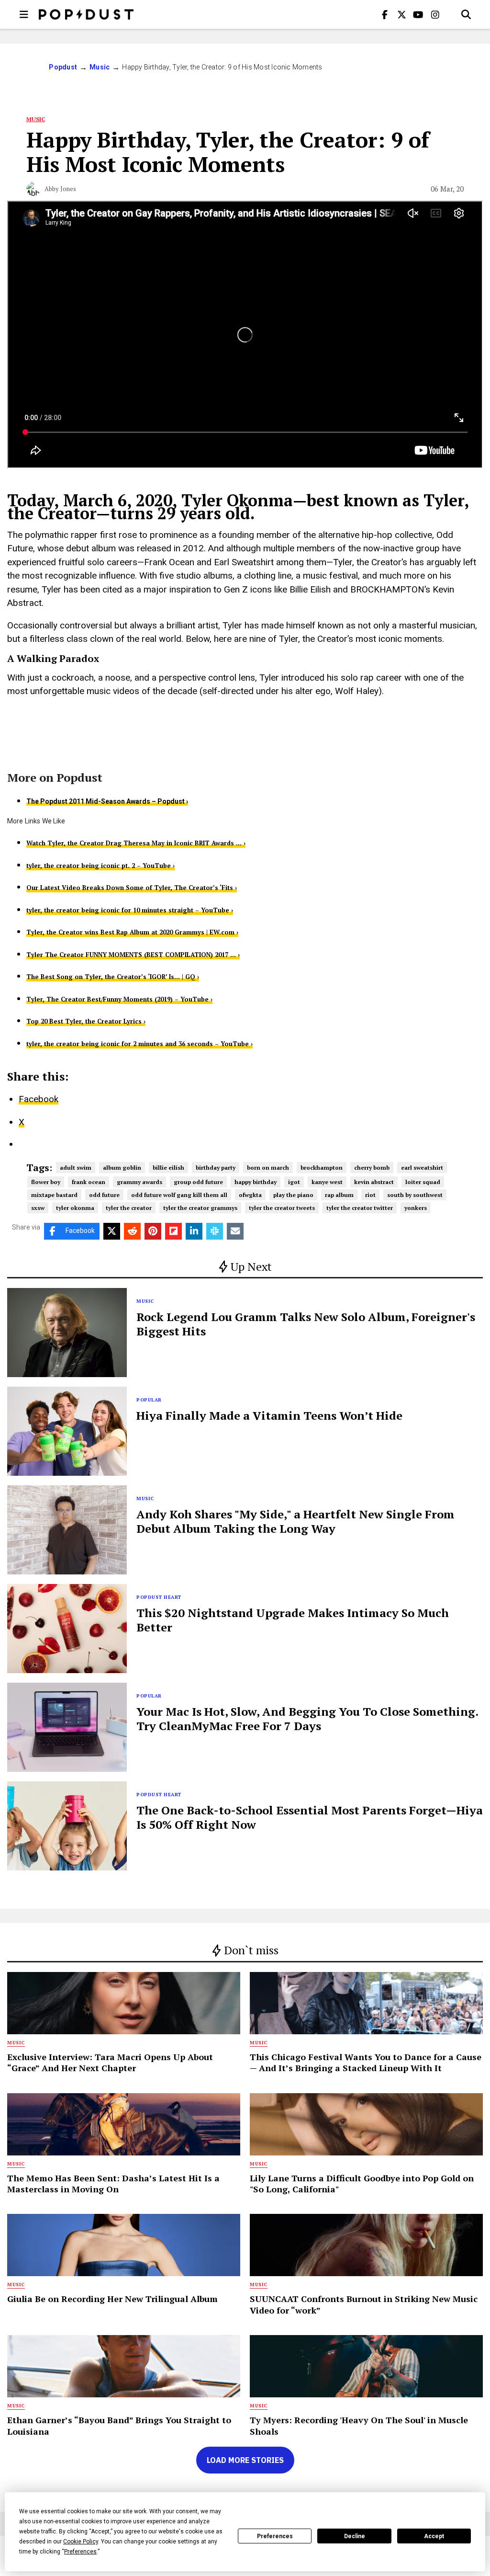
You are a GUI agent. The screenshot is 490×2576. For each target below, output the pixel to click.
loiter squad (423, 1182)
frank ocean (89, 1182)
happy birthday (256, 1182)
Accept (434, 2536)
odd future (104, 1195)
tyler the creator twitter (360, 1208)
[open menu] (24, 14)
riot (370, 1195)
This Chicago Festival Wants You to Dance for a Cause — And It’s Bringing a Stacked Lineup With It (366, 2062)
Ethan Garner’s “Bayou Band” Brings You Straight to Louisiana (119, 2425)
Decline (355, 2536)
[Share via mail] (235, 1231)
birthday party (216, 1168)
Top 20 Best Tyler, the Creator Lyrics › (86, 1021)
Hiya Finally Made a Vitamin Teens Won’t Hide (269, 1415)
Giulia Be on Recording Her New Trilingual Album (112, 2299)
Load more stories (245, 2460)
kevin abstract (374, 1182)
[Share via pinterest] (153, 1231)
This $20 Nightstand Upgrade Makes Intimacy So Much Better (293, 1620)
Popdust (63, 67)
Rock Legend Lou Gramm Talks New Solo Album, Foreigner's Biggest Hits (306, 1324)
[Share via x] (112, 1231)
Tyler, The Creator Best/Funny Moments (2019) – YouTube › (119, 999)
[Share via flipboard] (173, 1231)
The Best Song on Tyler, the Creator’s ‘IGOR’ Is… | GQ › (113, 977)
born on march (268, 1168)
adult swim (76, 1168)
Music (100, 67)
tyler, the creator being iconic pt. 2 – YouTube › (100, 866)
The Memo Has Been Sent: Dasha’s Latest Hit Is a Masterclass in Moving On (113, 2183)
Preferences (275, 2536)
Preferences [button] (80, 2552)
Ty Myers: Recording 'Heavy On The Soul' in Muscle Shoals (359, 2425)
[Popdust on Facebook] (385, 14)
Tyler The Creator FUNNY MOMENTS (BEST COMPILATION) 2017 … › (133, 955)
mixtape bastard (54, 1195)
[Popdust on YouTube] (418, 14)
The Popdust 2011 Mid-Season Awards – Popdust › (107, 801)
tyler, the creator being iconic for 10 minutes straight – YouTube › (130, 910)
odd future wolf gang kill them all (179, 1195)
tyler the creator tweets (282, 1208)
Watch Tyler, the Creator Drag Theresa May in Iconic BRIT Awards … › (136, 843)
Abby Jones (60, 189)
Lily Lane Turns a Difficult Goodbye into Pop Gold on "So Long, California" (362, 2183)
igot (294, 1182)
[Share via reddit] (132, 1231)
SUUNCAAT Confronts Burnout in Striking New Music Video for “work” (364, 2304)
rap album (339, 1195)
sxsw (38, 1208)
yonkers (416, 1208)
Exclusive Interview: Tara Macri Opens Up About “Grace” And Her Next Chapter (110, 2062)
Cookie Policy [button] (81, 2542)
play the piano (293, 1195)
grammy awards (139, 1182)
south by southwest (415, 1195)
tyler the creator (129, 1208)
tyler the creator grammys (200, 1208)
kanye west (327, 1182)
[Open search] (466, 14)
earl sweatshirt (422, 1168)
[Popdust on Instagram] (435, 14)
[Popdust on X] (401, 14)
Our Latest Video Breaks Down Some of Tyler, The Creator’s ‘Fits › (132, 888)
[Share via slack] (215, 1231)
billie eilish (168, 1168)
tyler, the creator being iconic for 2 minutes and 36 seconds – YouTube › (139, 1044)
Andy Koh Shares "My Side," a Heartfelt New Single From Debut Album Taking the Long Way (295, 1521)
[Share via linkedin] (194, 1231)
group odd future (198, 1182)
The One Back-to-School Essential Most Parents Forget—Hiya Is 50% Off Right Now (310, 1817)
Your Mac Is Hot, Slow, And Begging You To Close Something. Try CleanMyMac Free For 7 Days (307, 1719)
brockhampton (322, 1168)
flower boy (46, 1182)
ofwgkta (250, 1195)
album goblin (122, 1168)
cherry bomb (372, 1168)
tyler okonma (75, 1208)
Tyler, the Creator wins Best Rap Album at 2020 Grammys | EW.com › (132, 932)
